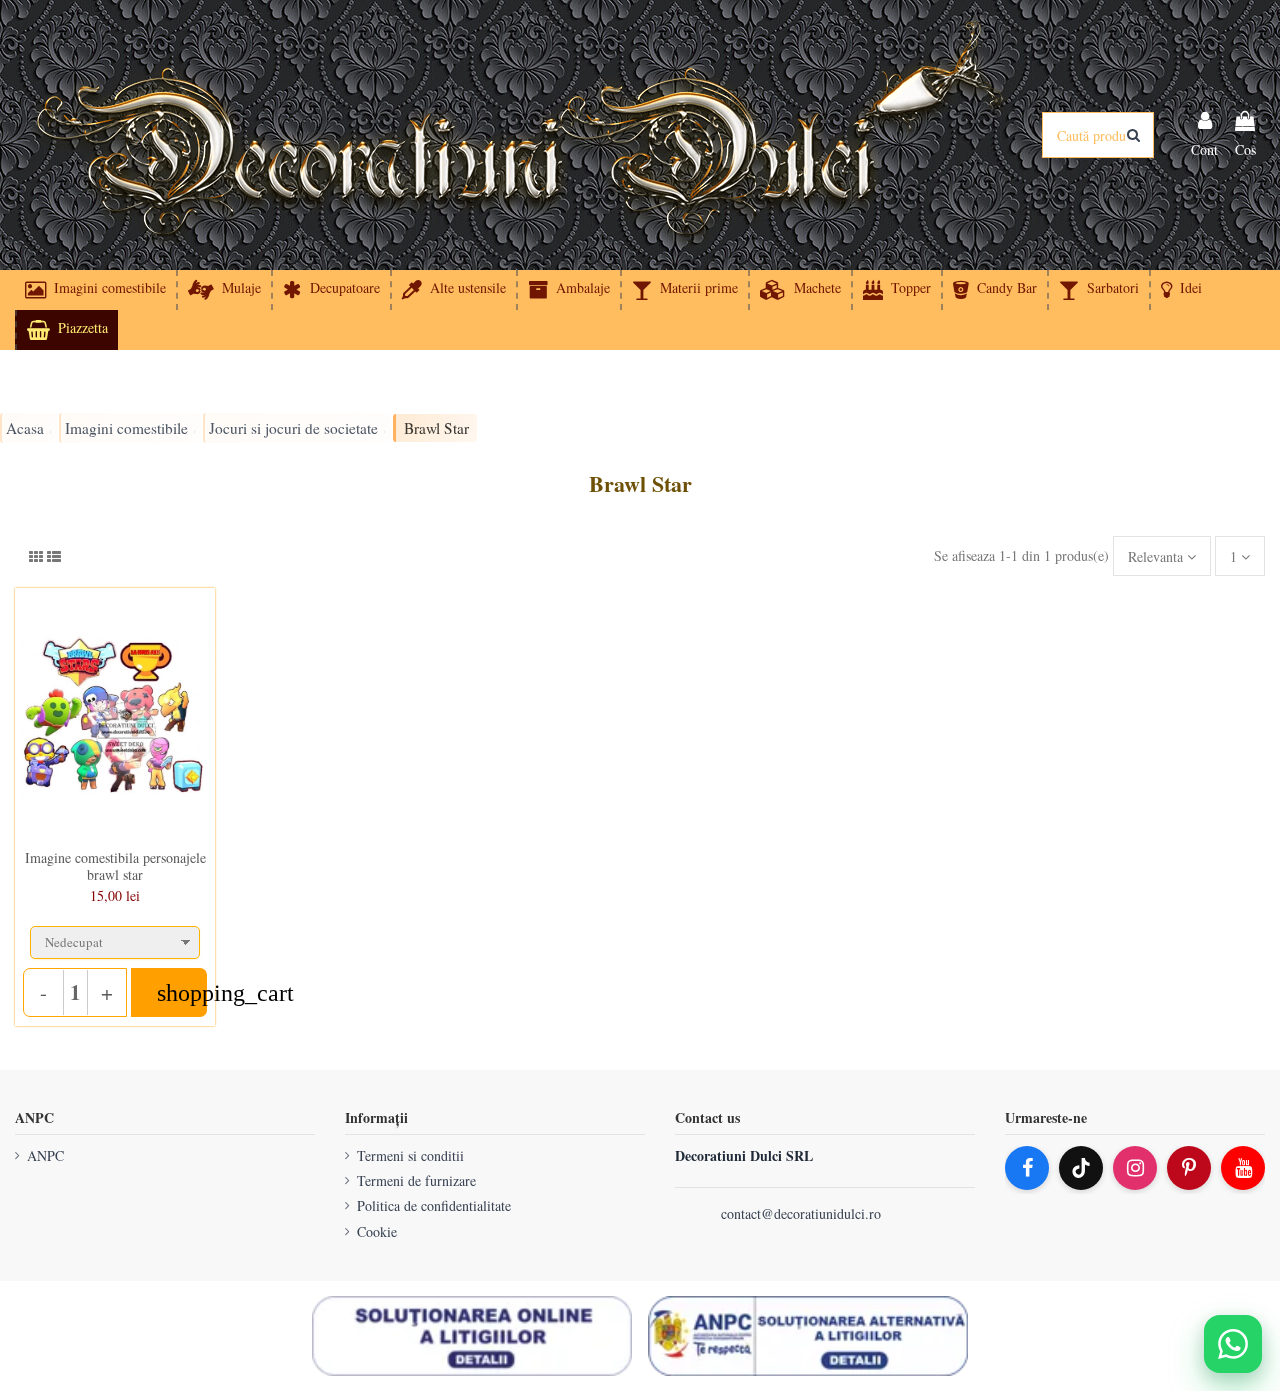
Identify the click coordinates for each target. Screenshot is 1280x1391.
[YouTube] (1243, 1168)
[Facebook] (1027, 1168)
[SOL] (472, 1336)
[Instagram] (1135, 1168)
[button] (1180, 290)
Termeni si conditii (410, 1155)
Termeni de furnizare (416, 1180)
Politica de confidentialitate (434, 1205)
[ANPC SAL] (808, 1336)
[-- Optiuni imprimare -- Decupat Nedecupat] (115, 937)
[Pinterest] (1189, 1168)
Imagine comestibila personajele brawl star (115, 866)
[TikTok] (1081, 1168)
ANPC (45, 1155)
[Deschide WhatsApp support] (1233, 1344)
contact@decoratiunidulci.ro (801, 1213)
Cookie (377, 1231)
